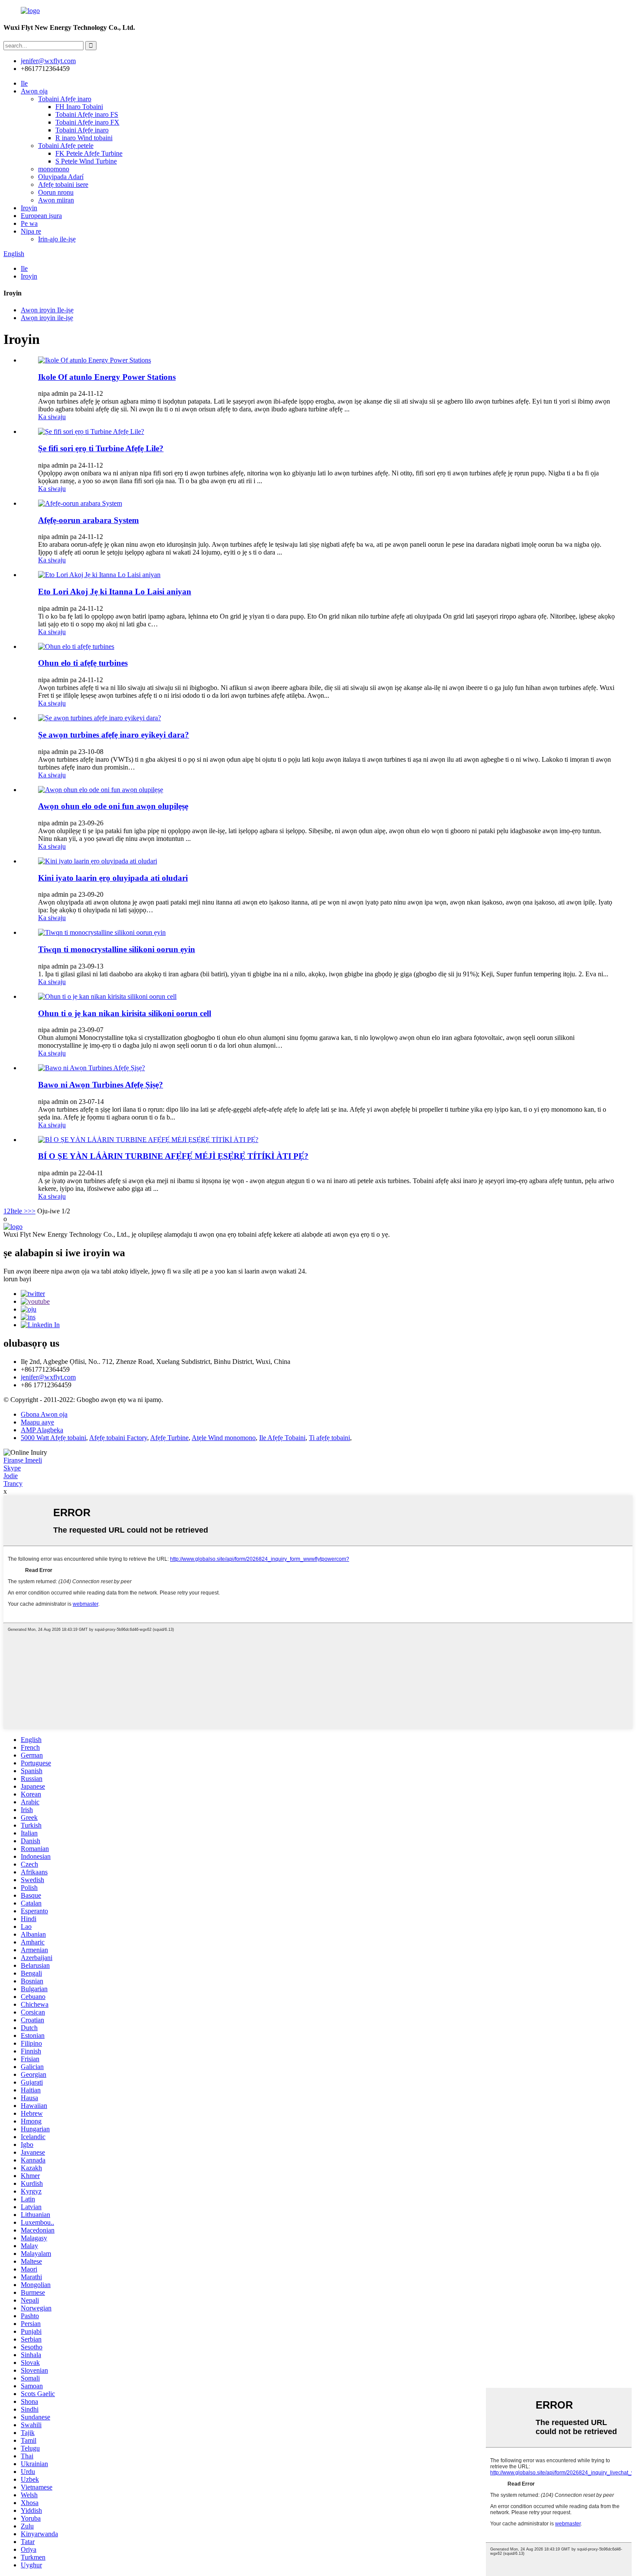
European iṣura (41, 216)
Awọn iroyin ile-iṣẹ (47, 318)
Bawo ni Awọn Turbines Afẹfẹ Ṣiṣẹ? (101, 1085)
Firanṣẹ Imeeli (23, 1460)
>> (32, 1211)
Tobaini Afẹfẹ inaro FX (87, 122)
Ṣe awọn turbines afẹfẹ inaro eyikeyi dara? (114, 735)
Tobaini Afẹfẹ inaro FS (87, 114)
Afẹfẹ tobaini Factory (118, 1438)
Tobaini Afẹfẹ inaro (65, 99)
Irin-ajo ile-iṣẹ (57, 239)
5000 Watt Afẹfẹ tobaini (53, 1438)
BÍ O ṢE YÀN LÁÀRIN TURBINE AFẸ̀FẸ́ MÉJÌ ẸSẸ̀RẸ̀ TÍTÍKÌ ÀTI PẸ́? (173, 1156)
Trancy (13, 1484)
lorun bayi (17, 1279)
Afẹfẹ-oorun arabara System (88, 520)
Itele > (19, 1211)
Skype (12, 1468)
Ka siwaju (52, 417)
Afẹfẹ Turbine (169, 1438)
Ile (24, 83)
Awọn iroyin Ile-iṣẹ (47, 310)
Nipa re (31, 231)
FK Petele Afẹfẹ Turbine (89, 153)
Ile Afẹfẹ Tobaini (282, 1438)
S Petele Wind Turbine (86, 161)
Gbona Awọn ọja (44, 1414)
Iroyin (29, 208)
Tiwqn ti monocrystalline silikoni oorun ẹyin (117, 949)
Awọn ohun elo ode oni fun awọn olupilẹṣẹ (113, 806)
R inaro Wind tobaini (84, 138)
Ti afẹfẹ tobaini (329, 1438)
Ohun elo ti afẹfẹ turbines (83, 663)
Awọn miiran (56, 200)
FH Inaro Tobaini (79, 107)
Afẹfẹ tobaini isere (63, 184)
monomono (54, 169)
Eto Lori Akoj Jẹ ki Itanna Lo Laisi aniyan (115, 592)
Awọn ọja (34, 91)
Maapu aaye (37, 1422)
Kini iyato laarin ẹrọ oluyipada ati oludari (113, 878)
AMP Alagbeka (42, 1430)
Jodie (11, 1476)
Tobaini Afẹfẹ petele (66, 146)
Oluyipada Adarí (61, 177)
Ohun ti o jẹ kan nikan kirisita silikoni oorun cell (125, 1013)
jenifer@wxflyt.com (48, 1377)
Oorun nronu (56, 192)
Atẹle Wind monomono (224, 1438)
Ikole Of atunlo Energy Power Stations (107, 377)
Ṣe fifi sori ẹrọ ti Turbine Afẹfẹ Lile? (101, 448)
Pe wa (29, 223)
